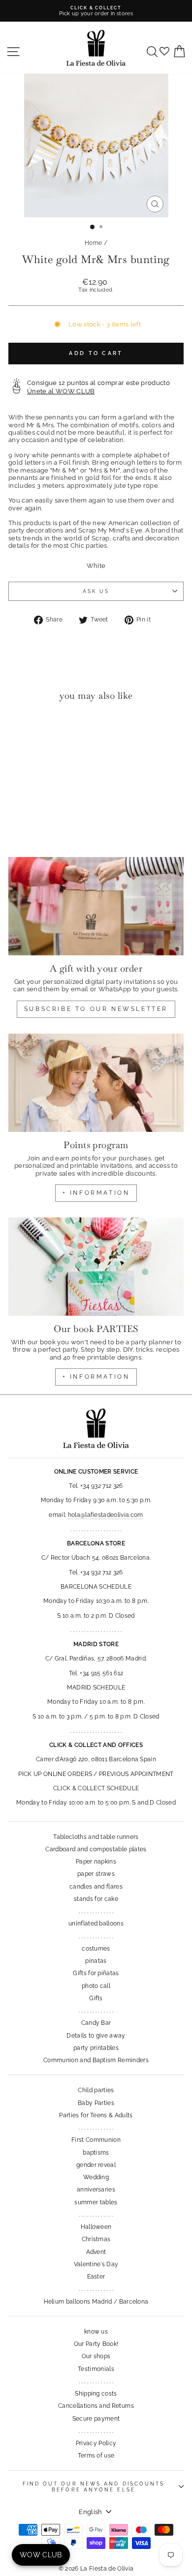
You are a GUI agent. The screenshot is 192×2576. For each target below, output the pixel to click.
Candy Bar (96, 2023)
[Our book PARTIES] (96, 1267)
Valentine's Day (96, 2264)
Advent (96, 2252)
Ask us (96, 591)
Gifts (96, 1998)
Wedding (96, 2177)
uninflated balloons (96, 1924)
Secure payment (96, 2419)
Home (93, 243)
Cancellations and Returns (96, 2406)
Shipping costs (96, 2394)
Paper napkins (96, 1862)
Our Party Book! (96, 2344)
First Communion (96, 2140)
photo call (96, 1986)
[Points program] (96, 1083)
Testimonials (96, 2369)
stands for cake (96, 1899)
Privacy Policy (96, 2443)
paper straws (96, 1874)
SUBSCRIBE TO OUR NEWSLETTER (96, 1009)
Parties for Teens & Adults (96, 2115)
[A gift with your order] (96, 906)
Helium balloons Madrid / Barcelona (96, 2302)
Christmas (96, 2239)
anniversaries (96, 2190)
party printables (96, 2048)
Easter (96, 2277)
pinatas (96, 1961)
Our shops (96, 2356)
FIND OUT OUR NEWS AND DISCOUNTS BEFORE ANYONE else (94, 2487)
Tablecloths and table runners (96, 1837)
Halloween (96, 2227)
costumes (96, 1949)
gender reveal (96, 2165)
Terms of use (96, 2456)
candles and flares (96, 1887)
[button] (18, 728)
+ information (96, 1193)
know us (96, 2332)
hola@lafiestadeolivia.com (106, 1515)
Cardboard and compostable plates (96, 1849)
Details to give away (96, 2036)
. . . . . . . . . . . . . (96, 1911)
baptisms (96, 2153)
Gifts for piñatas (96, 1973)
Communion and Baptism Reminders (96, 2060)
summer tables (96, 2202)
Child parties (96, 2090)
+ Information (96, 1377)
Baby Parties (96, 2103)
